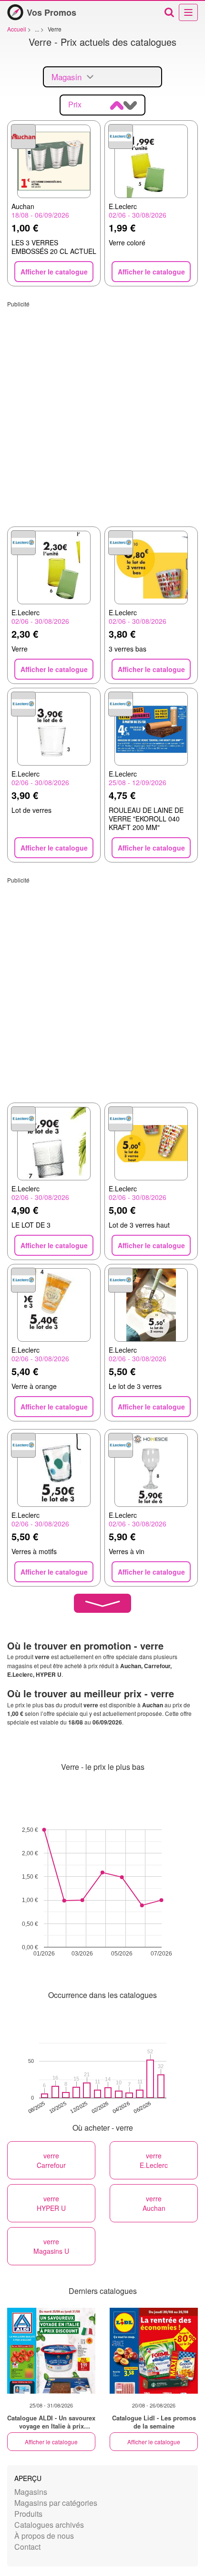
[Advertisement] (102, 410)
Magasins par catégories (56, 2503)
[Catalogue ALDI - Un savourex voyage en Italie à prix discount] (51, 2351)
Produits (28, 2514)
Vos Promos (51, 12)
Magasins (31, 2492)
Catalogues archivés (49, 2525)
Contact (27, 2547)
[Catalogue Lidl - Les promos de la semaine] (154, 2351)
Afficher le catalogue (51, 2442)
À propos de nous (44, 2536)
